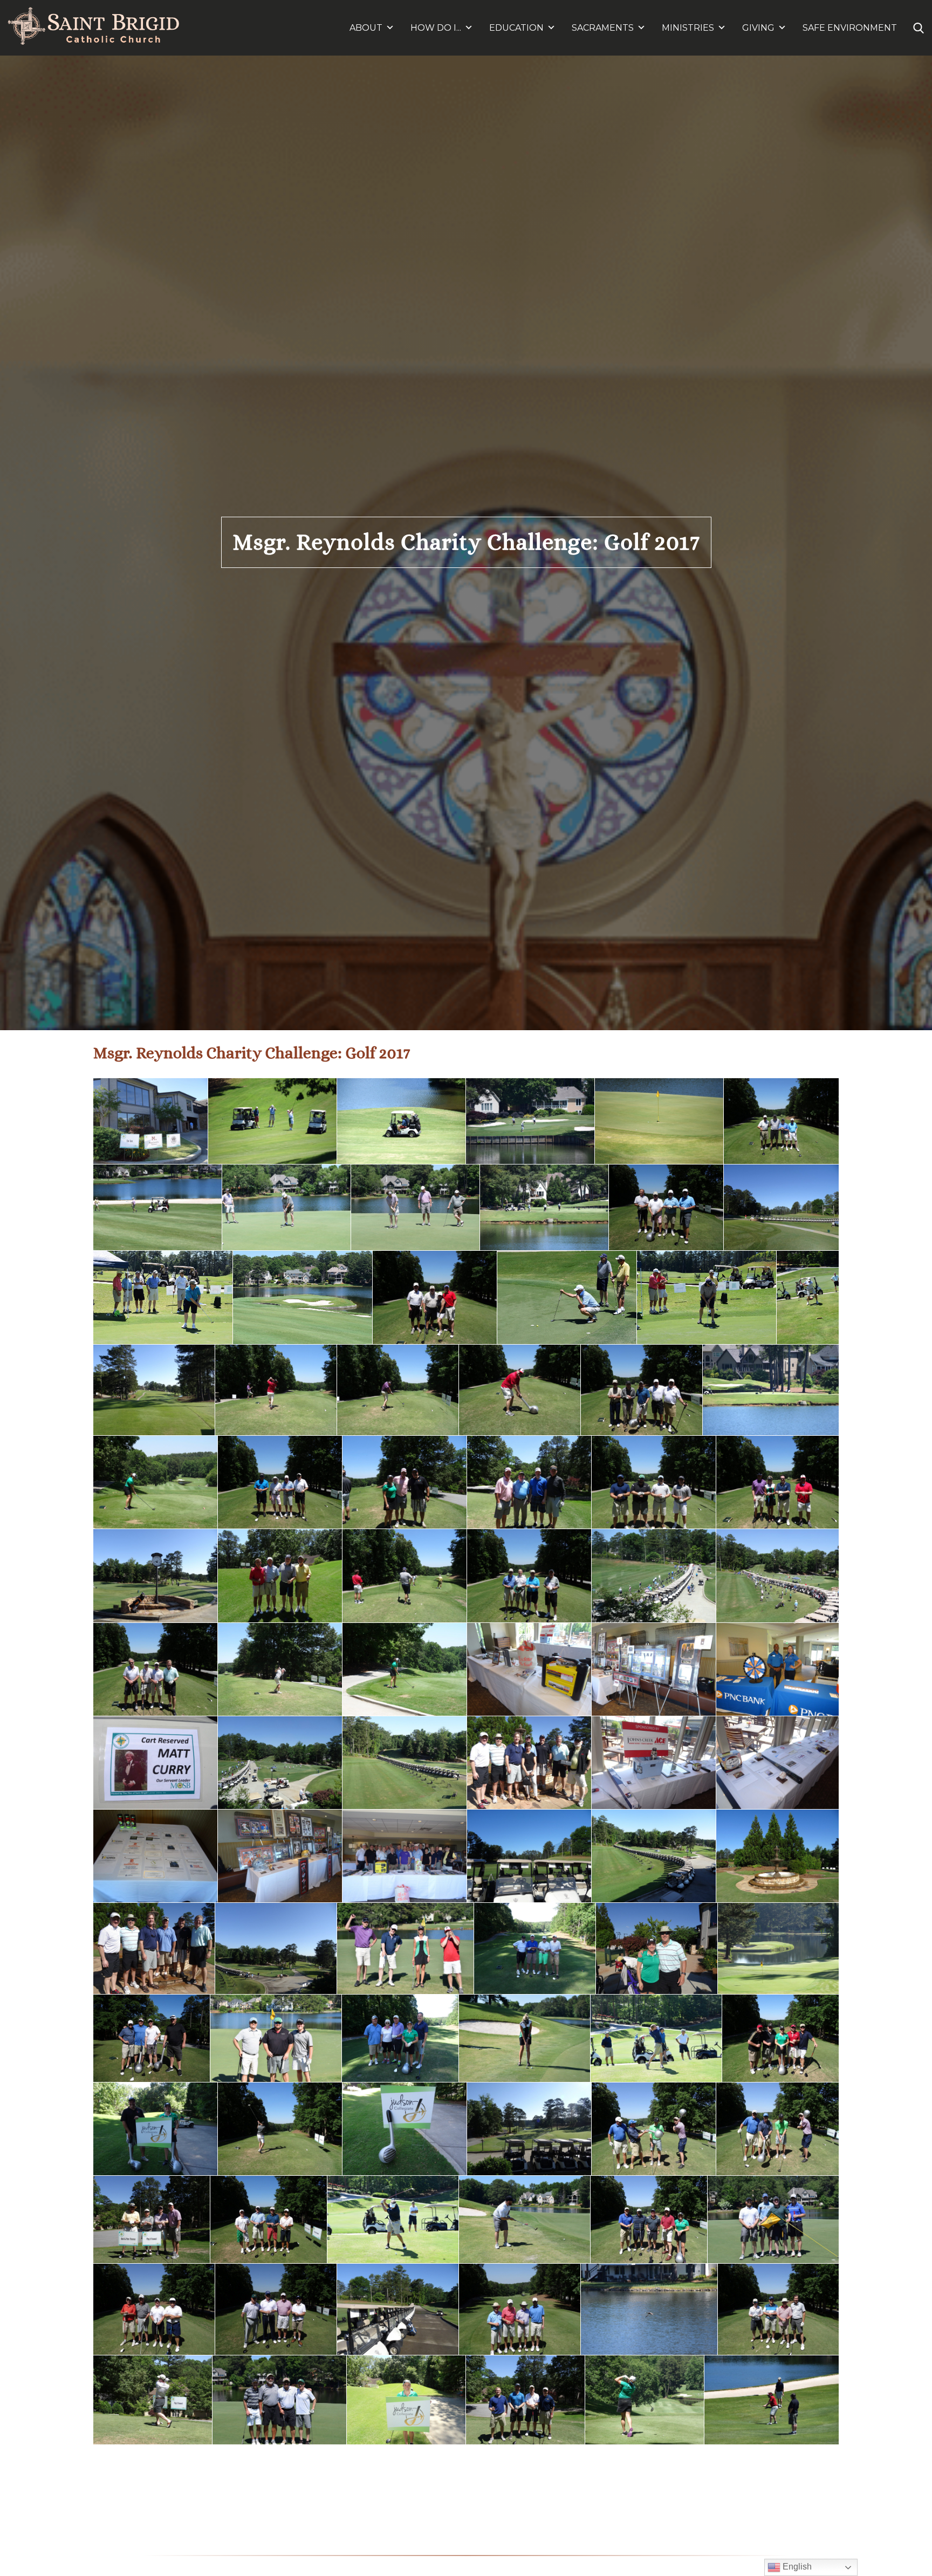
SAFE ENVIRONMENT (850, 28)
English (796, 2567)
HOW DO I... (436, 28)
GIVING (758, 28)
